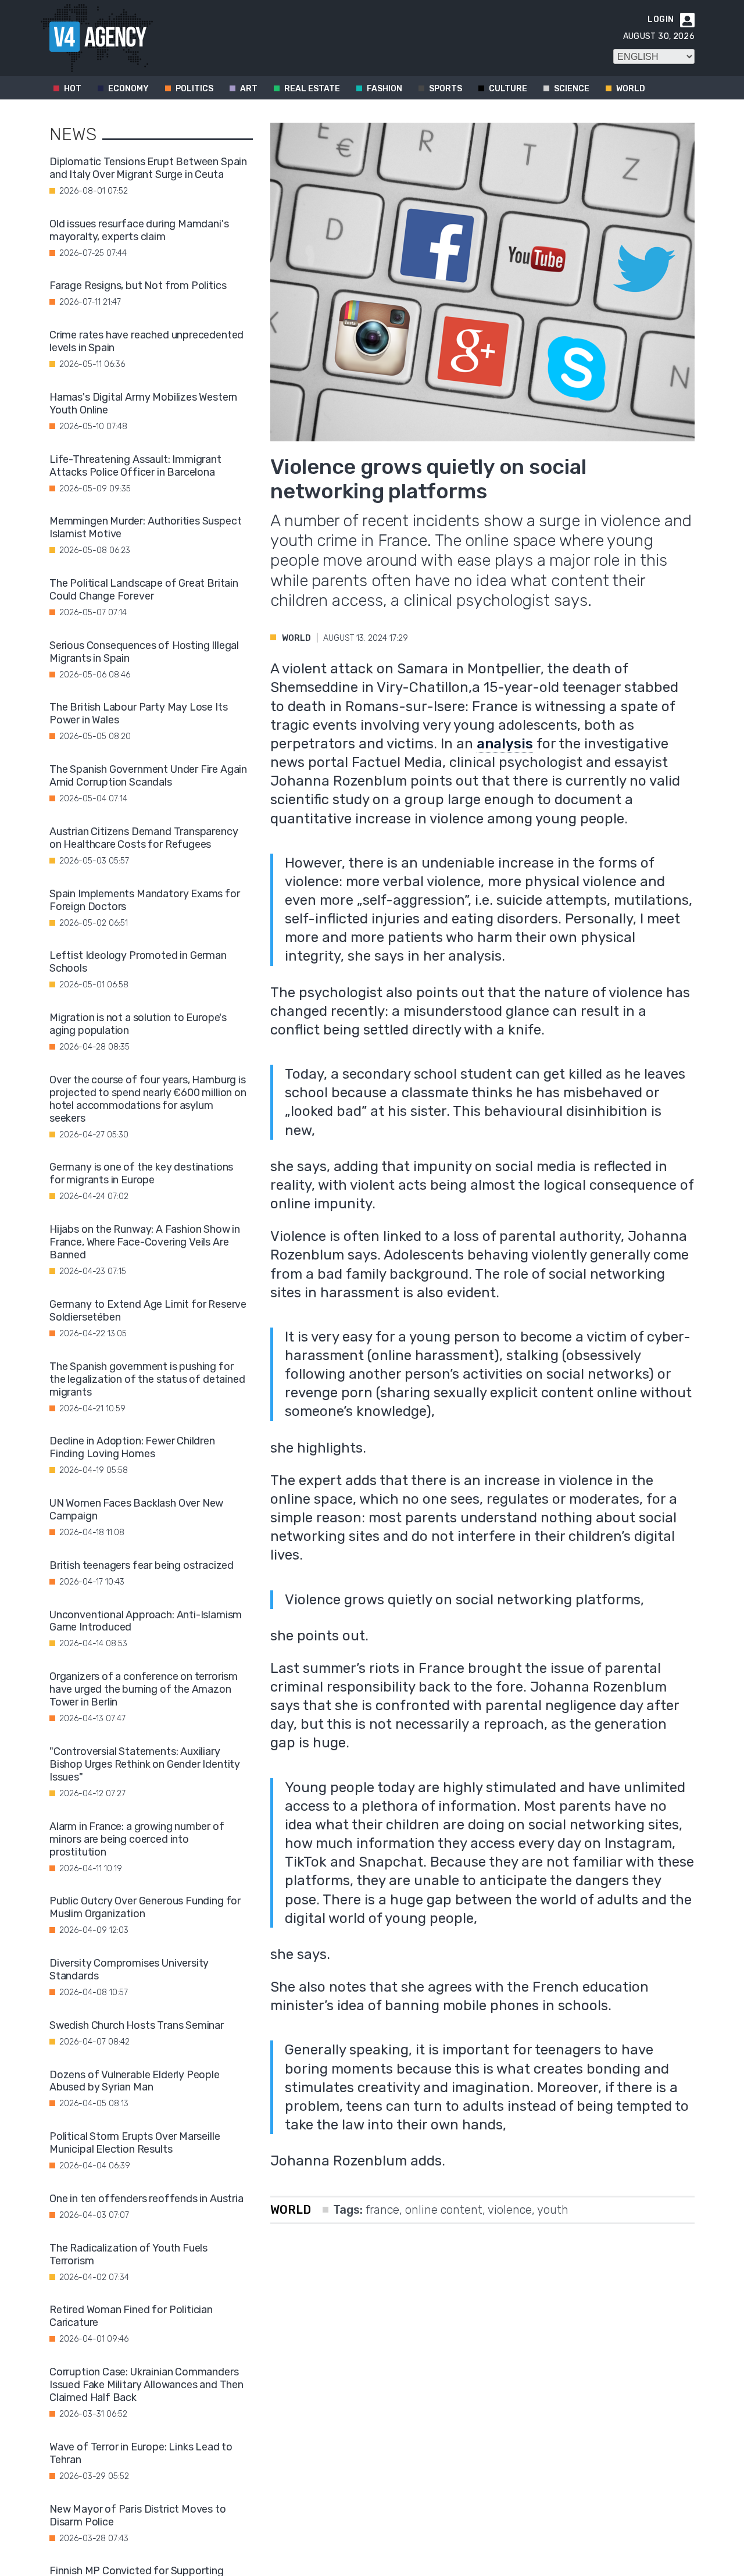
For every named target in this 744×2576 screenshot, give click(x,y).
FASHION (384, 89)
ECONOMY (128, 89)
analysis (505, 744)
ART (249, 89)
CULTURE (508, 89)
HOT (73, 89)
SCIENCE (572, 89)
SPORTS (446, 89)
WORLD (631, 89)
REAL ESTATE (312, 89)
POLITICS (194, 89)
